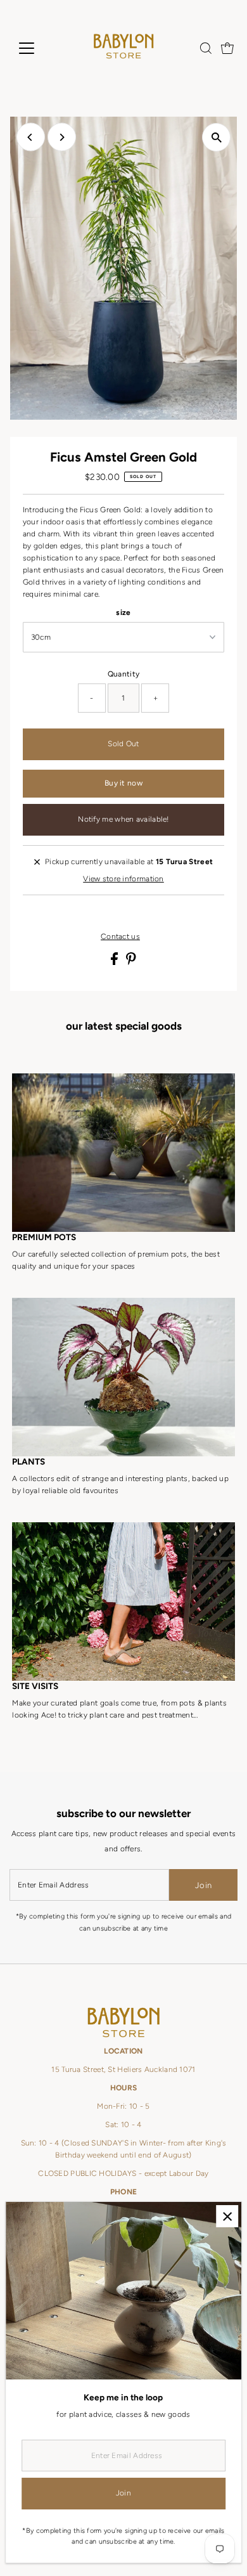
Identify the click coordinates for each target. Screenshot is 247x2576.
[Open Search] (206, 48)
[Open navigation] (37, 48)
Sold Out (123, 744)
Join (203, 1885)
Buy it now (123, 783)
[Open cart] (227, 48)
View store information (123, 879)
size (123, 612)
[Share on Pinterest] (131, 962)
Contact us (120, 937)
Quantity (123, 674)
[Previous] (31, 137)
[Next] (62, 137)
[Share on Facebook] (115, 962)
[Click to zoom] (216, 137)
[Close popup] (227, 2216)
